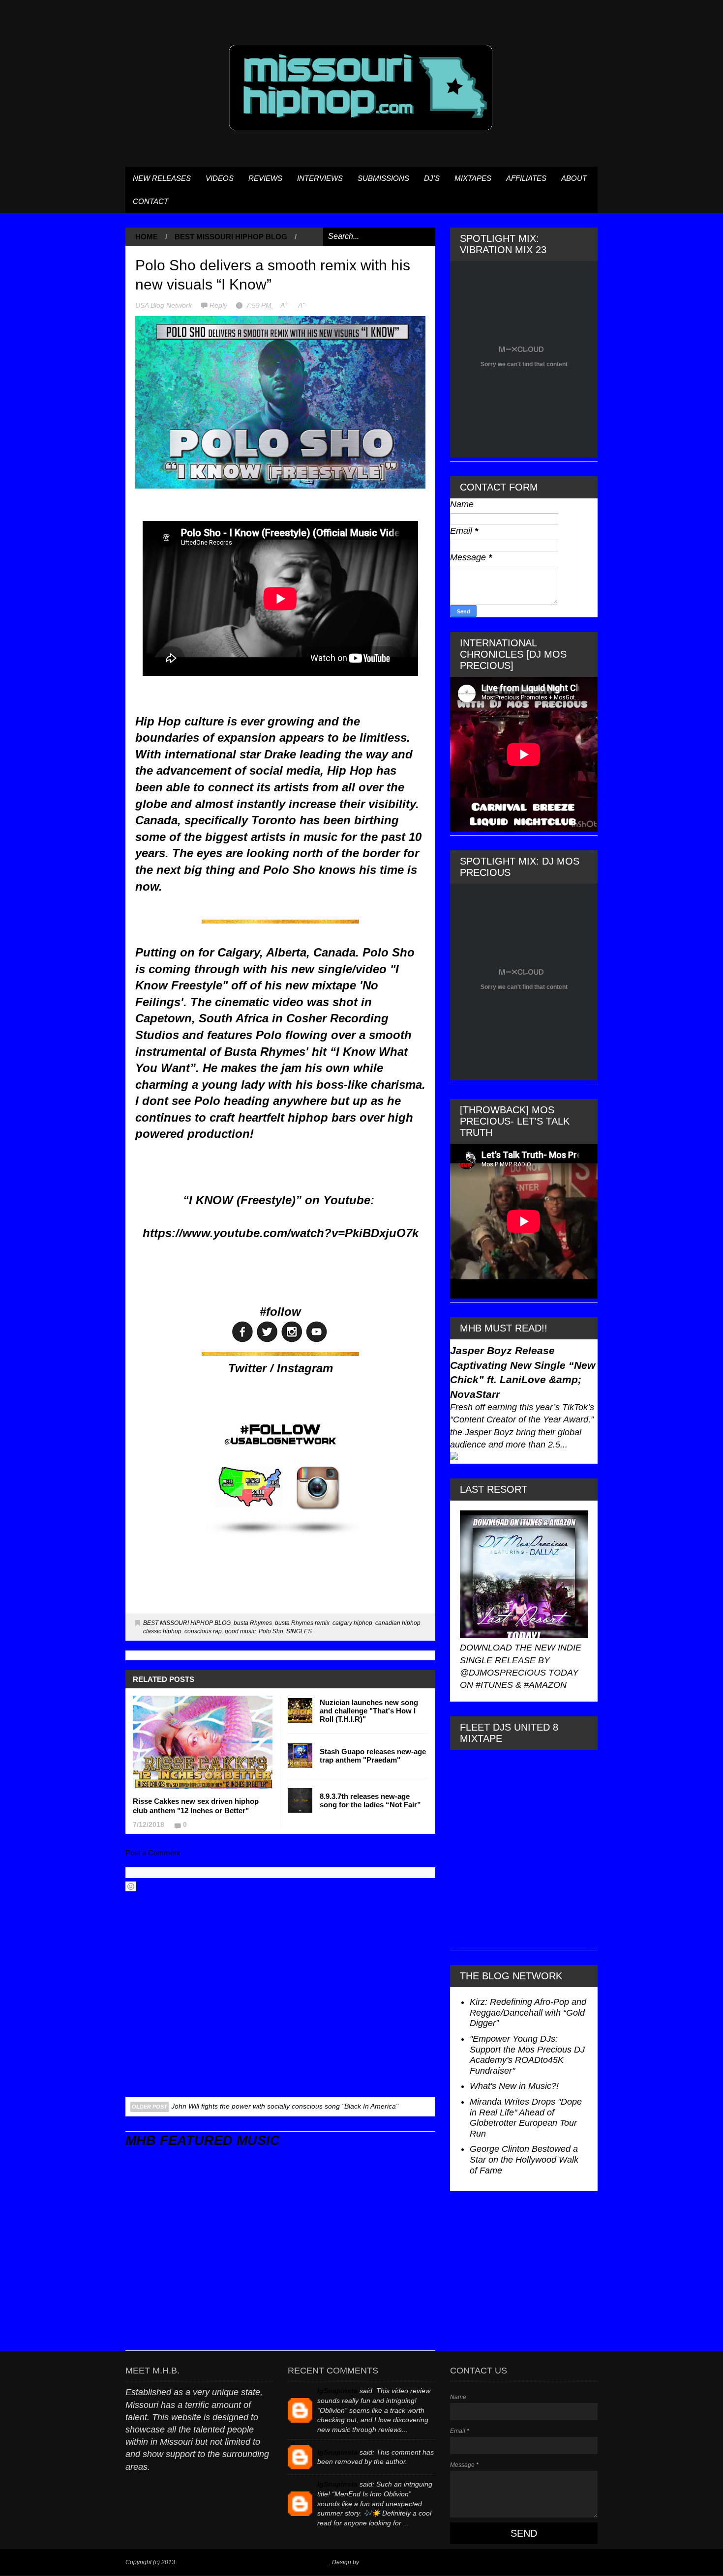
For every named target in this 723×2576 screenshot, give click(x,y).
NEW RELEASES (162, 178)
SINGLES (299, 1631)
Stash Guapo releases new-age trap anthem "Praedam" (373, 1756)
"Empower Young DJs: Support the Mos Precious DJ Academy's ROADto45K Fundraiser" (527, 2055)
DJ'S (432, 178)
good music (240, 1631)
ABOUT (574, 178)
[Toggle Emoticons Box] (131, 1886)
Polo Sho (271, 1631)
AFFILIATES (526, 178)
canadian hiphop (398, 1623)
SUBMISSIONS (383, 178)
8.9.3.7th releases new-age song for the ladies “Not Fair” (370, 1800)
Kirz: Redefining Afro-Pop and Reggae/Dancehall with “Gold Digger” (528, 2012)
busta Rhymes (253, 1623)
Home (147, 237)
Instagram (305, 1368)
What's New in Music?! (514, 2086)
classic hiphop (162, 1631)
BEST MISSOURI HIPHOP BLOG (231, 237)
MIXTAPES (473, 178)
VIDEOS (220, 178)
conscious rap (203, 1631)
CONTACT (151, 201)
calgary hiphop (352, 1623)
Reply (219, 305)
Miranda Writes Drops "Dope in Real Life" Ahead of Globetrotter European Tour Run (526, 2118)
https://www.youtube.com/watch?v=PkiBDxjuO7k (281, 1233)
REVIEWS (265, 178)
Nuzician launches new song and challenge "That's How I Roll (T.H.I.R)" (369, 1711)
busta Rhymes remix (302, 1623)
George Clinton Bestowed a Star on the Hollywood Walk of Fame (524, 2159)
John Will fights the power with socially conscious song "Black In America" (285, 2106)
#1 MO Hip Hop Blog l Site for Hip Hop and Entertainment (253, 2562)
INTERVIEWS (320, 178)
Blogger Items (379, 2562)
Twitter (247, 1368)
